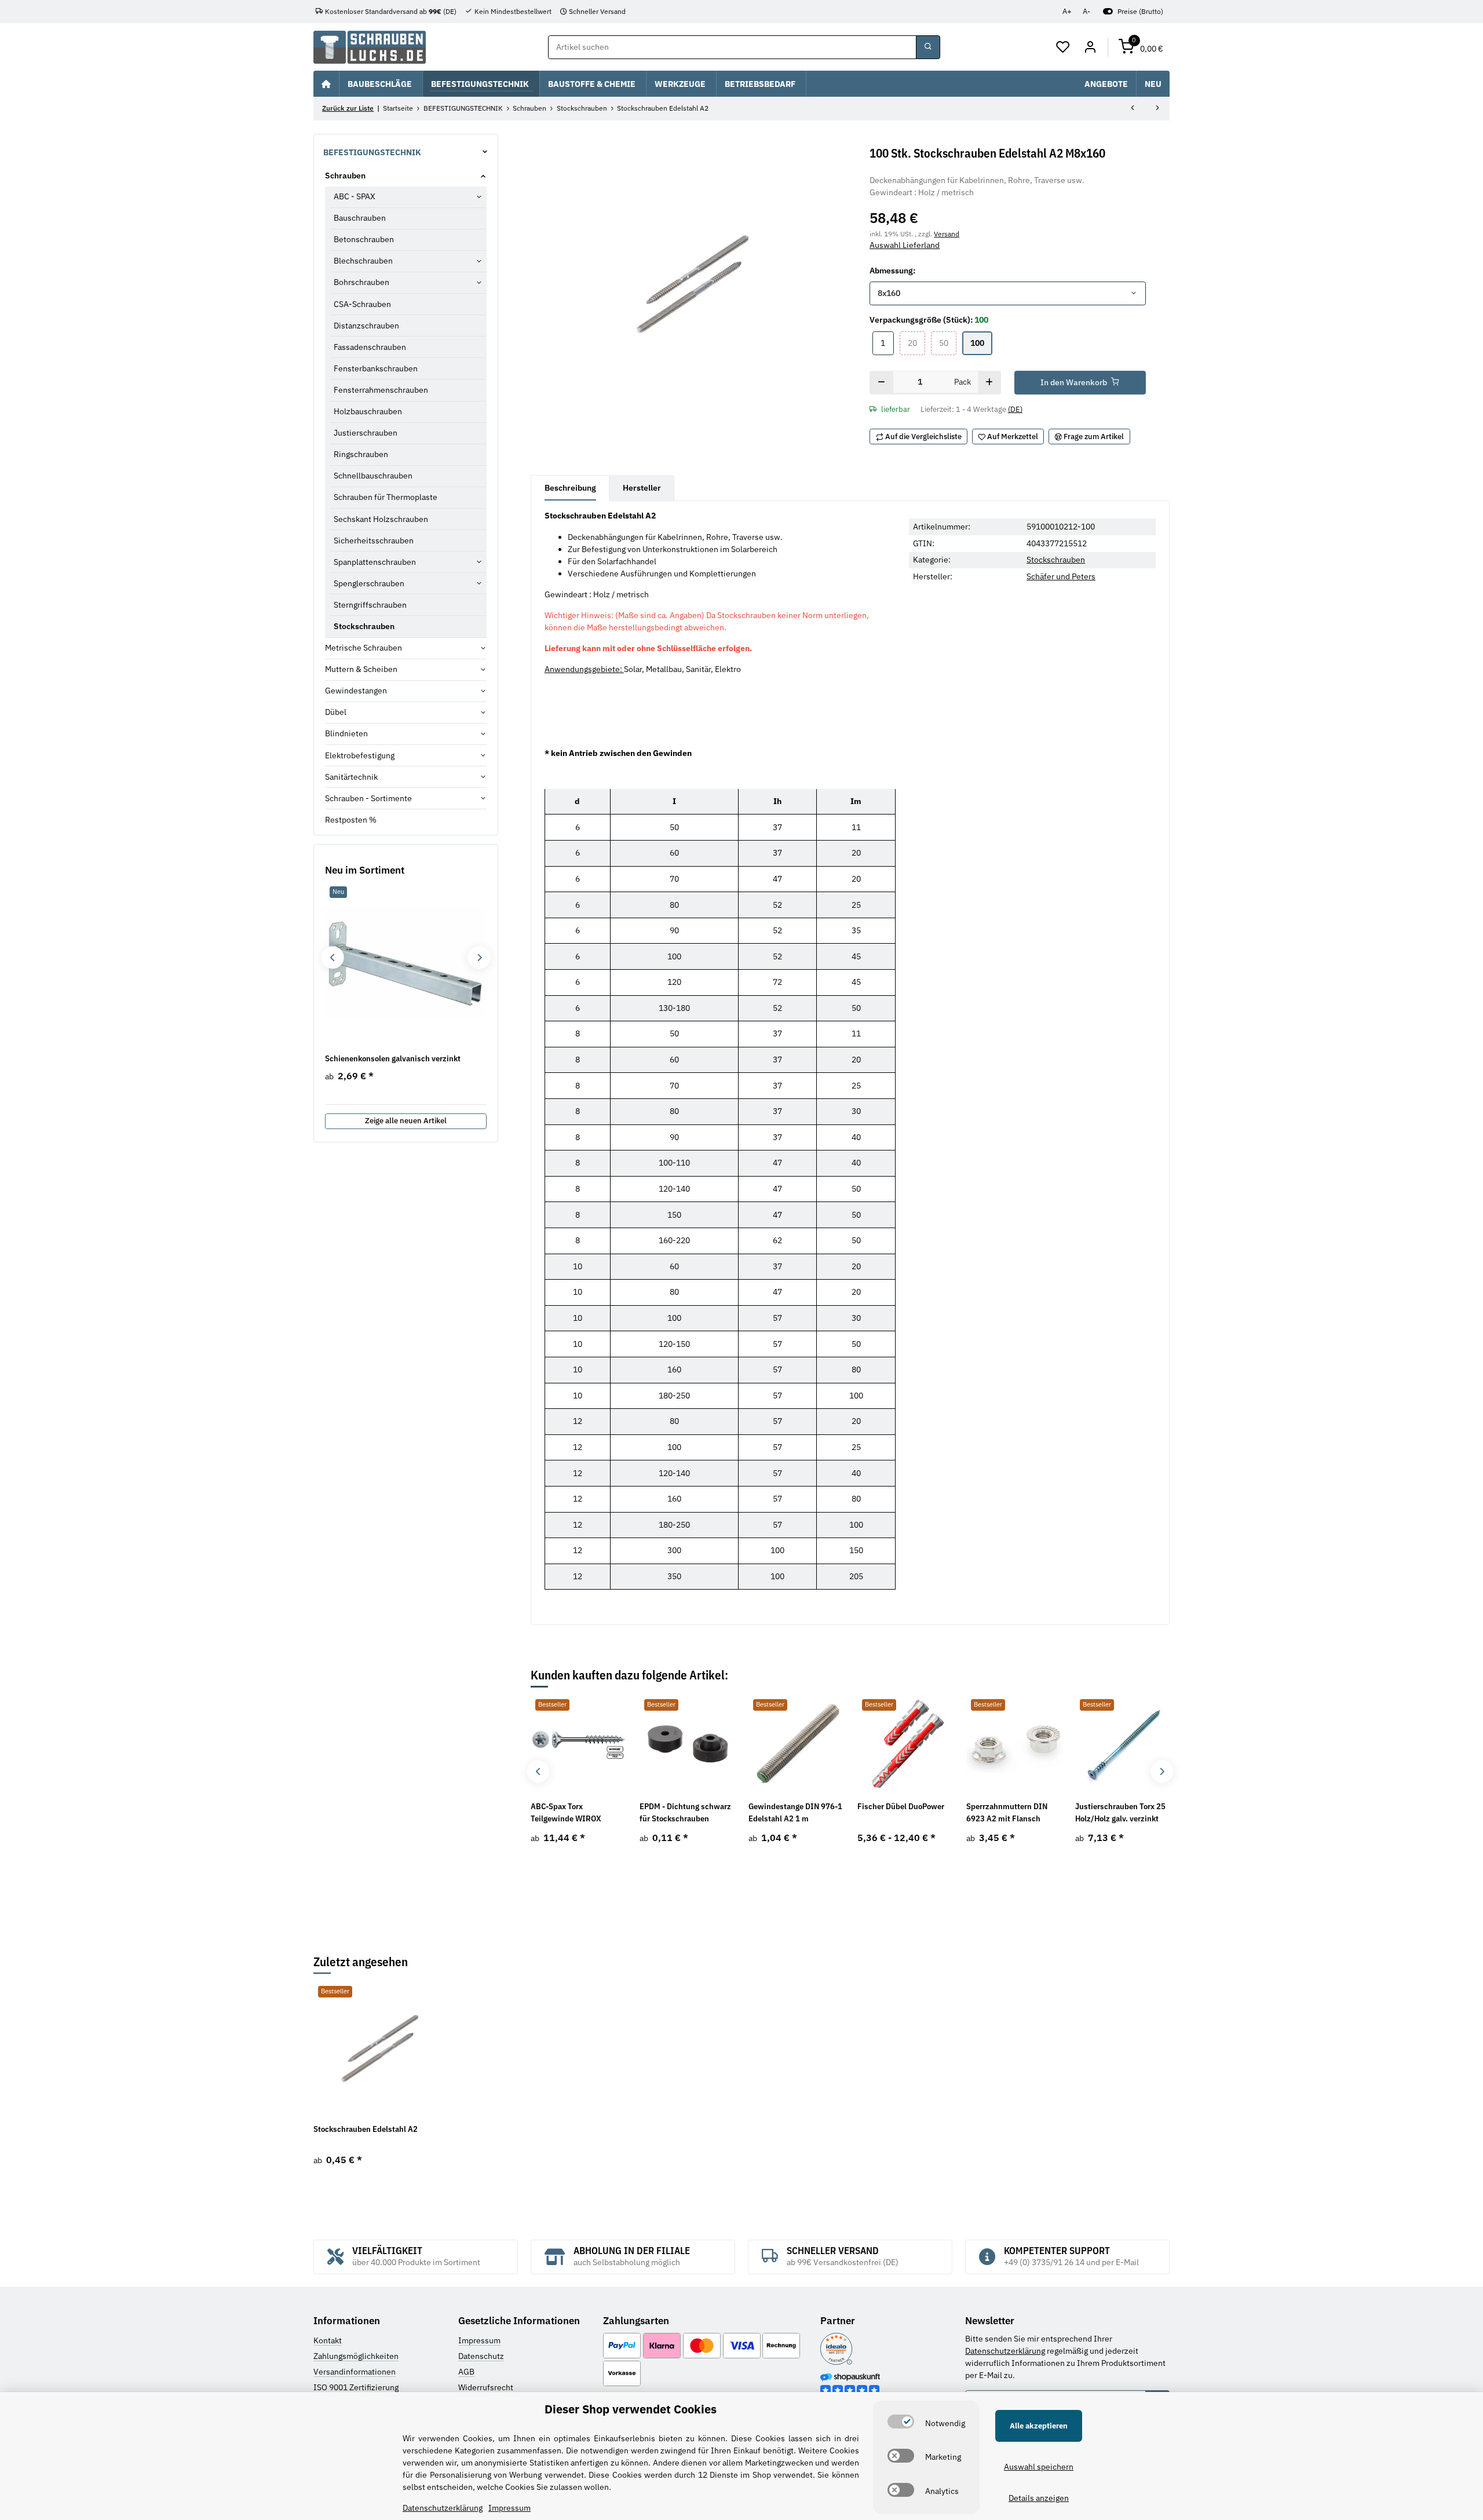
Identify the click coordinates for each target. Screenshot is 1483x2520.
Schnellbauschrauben (373, 476)
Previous (538, 1771)
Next (1162, 1771)
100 (981, 343)
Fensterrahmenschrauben (381, 390)
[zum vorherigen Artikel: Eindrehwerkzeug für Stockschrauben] (1133, 109)
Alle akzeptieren (1039, 2426)
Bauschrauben (360, 218)
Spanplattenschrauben (375, 562)
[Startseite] (326, 83)
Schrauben (345, 176)
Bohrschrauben (361, 282)
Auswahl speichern (1039, 2467)
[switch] (901, 2422)
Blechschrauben (363, 261)
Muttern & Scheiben (361, 669)
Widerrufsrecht (486, 2387)
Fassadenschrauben (370, 347)
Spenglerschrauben (369, 583)
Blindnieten (346, 733)
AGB (466, 2372)
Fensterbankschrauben (376, 368)
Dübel (336, 712)
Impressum (479, 2340)
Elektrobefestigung (360, 755)
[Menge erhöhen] (989, 383)
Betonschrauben (364, 239)
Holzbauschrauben (368, 411)
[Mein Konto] (1090, 48)
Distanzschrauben (366, 326)
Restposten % (351, 820)
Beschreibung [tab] (570, 488)
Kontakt (328, 2340)
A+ (1067, 11)
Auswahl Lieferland (905, 245)
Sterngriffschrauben (370, 605)
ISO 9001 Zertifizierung (356, 2387)
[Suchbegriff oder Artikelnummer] (928, 48)
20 (916, 343)
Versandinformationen (355, 2372)
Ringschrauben (361, 454)
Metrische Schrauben (364, 648)
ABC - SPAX (355, 196)
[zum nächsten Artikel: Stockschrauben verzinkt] (1157, 109)
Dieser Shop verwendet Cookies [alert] (631, 2409)
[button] (1063, 48)
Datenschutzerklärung (1005, 2351)
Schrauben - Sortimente (368, 798)
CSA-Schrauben (362, 304)
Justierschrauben (366, 433)
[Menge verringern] (881, 383)
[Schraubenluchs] (370, 47)
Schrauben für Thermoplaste (386, 497)
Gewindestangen (356, 691)
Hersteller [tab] (642, 488)
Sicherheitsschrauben (374, 540)
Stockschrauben (1056, 560)
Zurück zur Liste (348, 108)
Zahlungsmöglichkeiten (356, 2356)
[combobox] (1007, 294)
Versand (947, 233)
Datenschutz (481, 2356)
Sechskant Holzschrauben (381, 519)
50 (948, 343)
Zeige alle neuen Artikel (406, 1121)
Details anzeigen (1039, 2498)
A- (1086, 11)
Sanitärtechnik (351, 777)
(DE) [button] (1015, 409)
